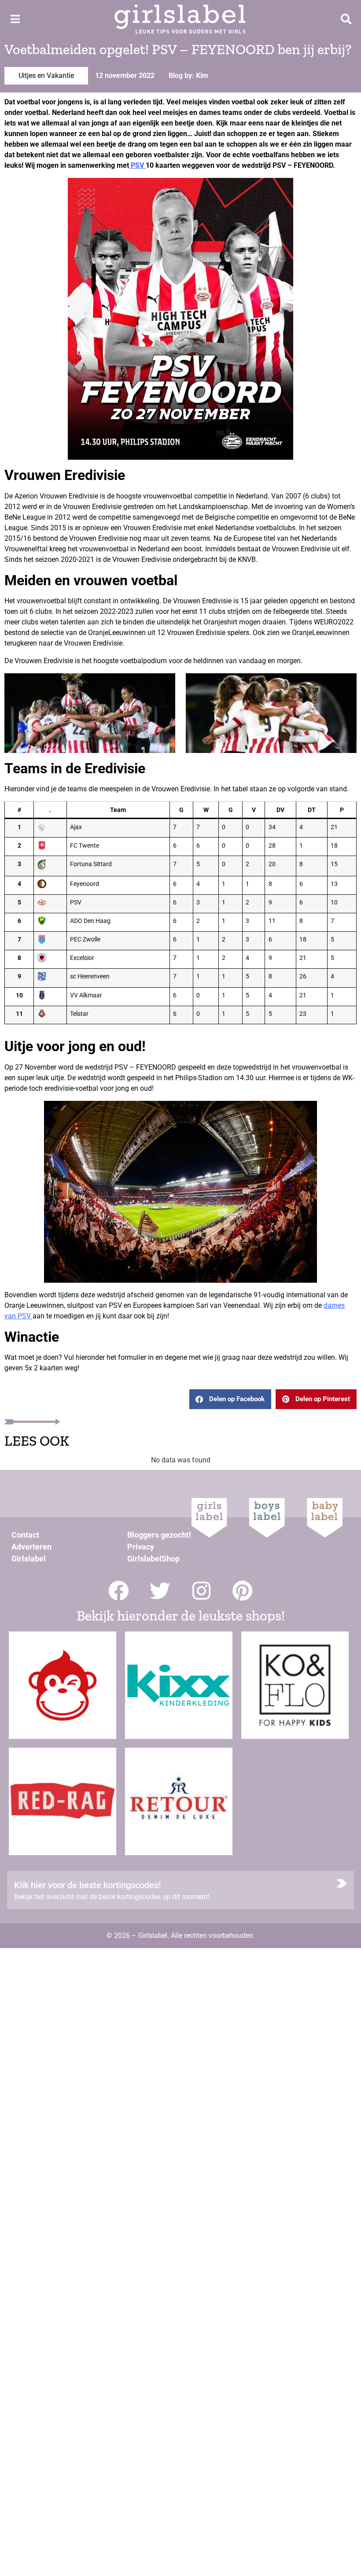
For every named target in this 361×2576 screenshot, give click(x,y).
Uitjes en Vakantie (46, 76)
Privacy (141, 1547)
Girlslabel (29, 1559)
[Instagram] (201, 1591)
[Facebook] (119, 1591)
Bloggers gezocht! (159, 1535)
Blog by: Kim (188, 76)
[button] (230, 1399)
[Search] (346, 19)
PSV (137, 165)
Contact (25, 1535)
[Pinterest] (243, 1591)
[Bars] (15, 19)
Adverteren (31, 1547)
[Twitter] (160, 1591)
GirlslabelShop (153, 1559)
